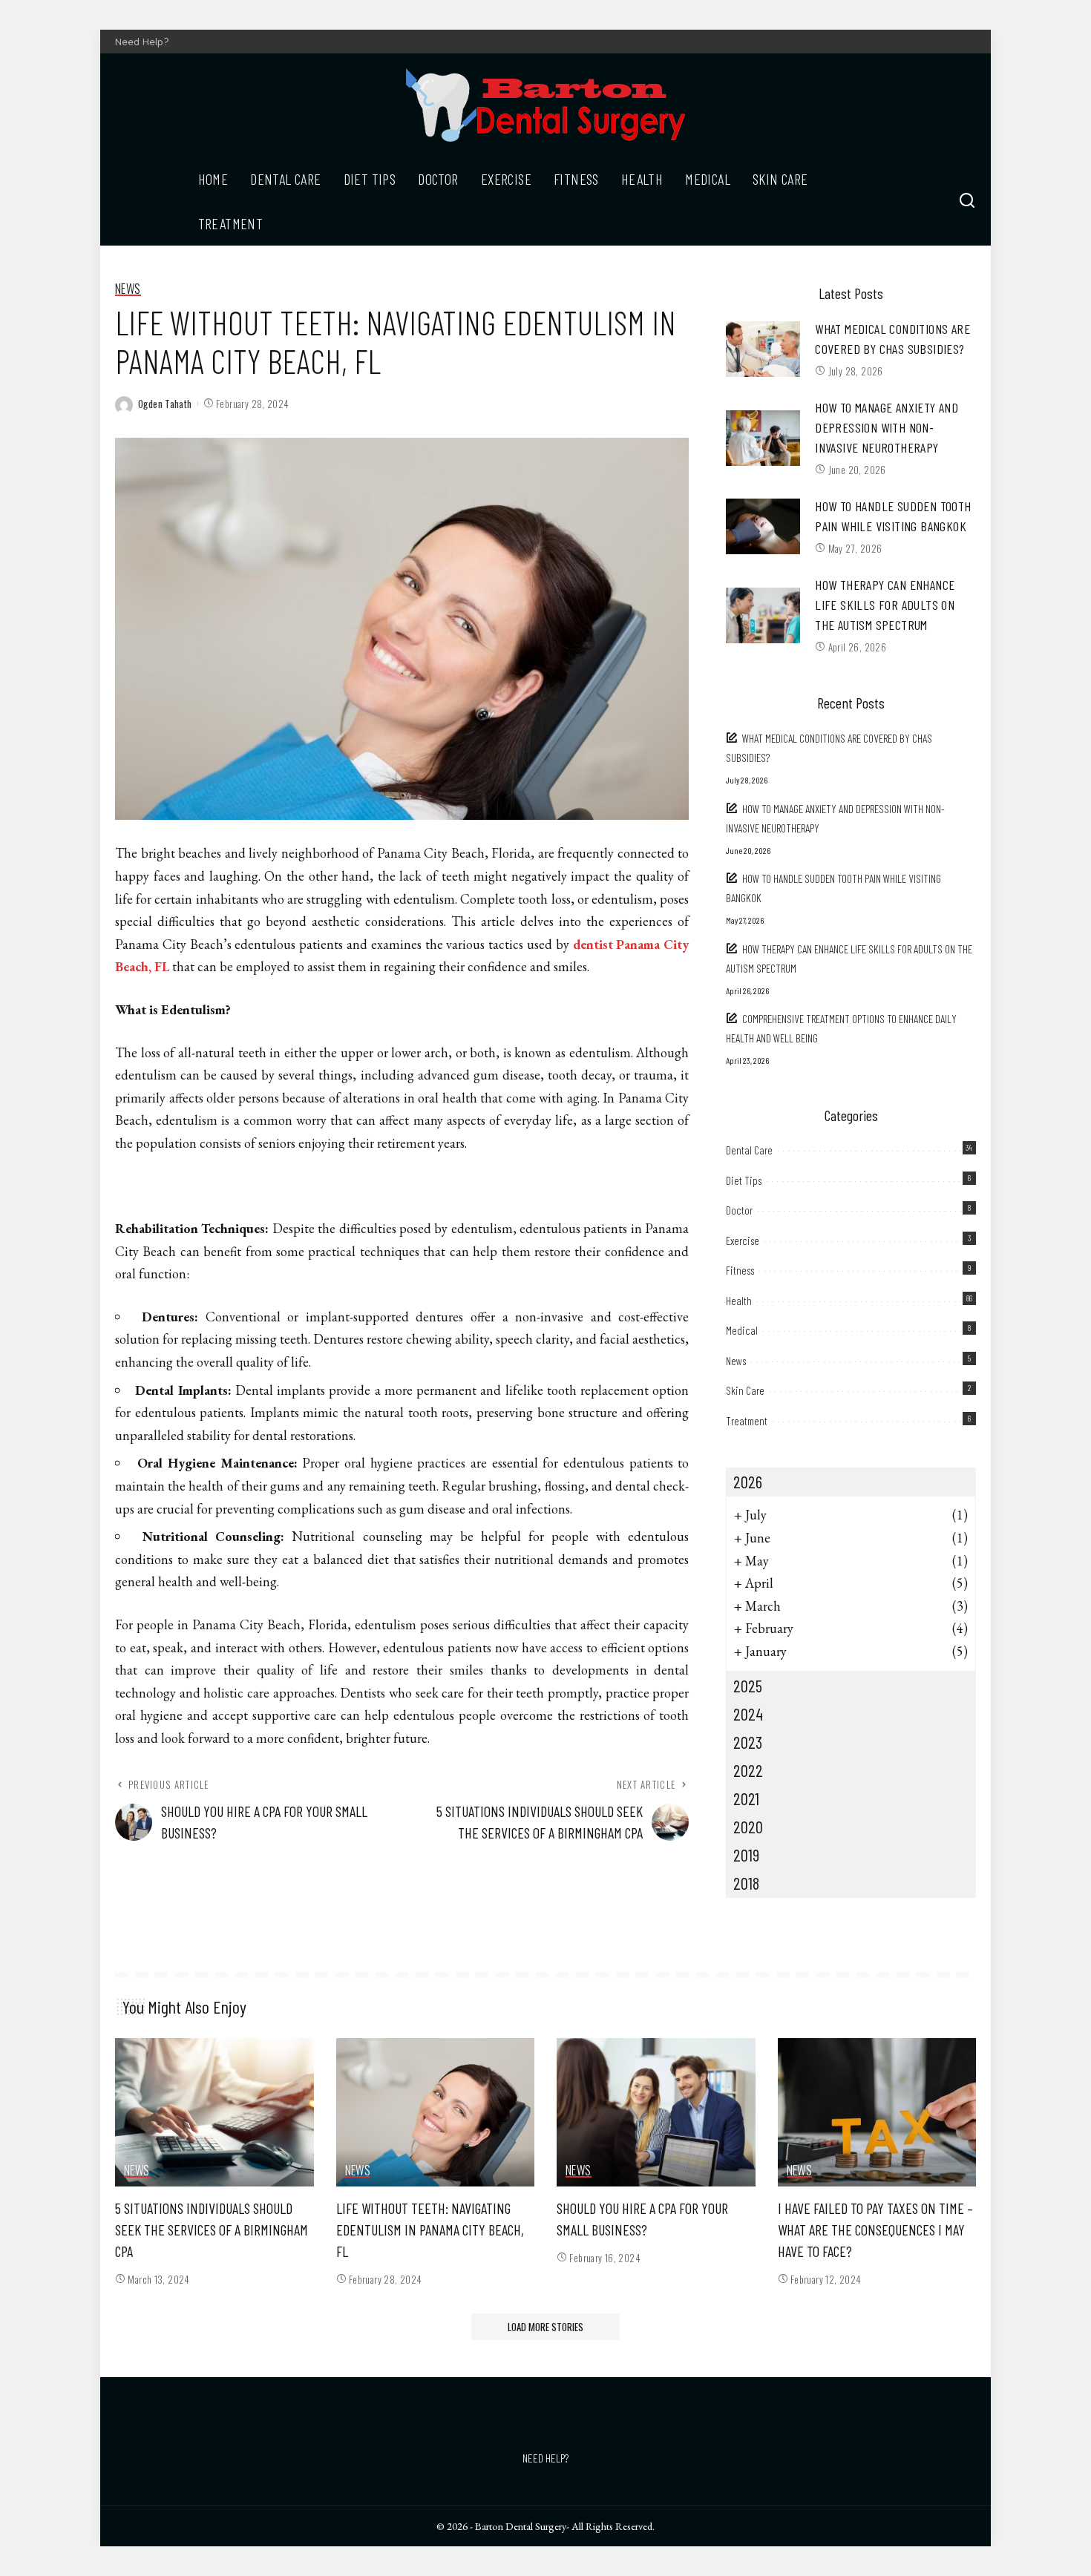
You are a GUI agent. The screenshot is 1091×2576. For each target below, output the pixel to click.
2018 (746, 1883)
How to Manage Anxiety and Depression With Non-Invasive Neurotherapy (887, 427)
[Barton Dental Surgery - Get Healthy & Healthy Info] (545, 105)
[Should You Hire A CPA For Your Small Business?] (656, 2113)
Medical (742, 1330)
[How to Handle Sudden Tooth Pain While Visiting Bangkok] (763, 526)
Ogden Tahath (165, 404)
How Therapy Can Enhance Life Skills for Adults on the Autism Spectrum (885, 605)
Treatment (747, 1421)
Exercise (743, 1241)
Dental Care (749, 1150)
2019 (746, 1855)
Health (739, 1301)
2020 (748, 1827)
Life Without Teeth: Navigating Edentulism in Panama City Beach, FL (430, 2230)
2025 (748, 1686)
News (128, 289)
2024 (748, 1714)
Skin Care (745, 1390)
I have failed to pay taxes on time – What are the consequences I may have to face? (875, 2230)
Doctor (739, 1210)
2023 (748, 1742)
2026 (748, 1482)
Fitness (740, 1270)
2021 (746, 1798)
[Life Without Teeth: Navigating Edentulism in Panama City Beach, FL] (436, 2113)
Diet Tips (744, 1180)
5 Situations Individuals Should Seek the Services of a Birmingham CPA (212, 2230)
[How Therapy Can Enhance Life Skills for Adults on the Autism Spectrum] (763, 615)
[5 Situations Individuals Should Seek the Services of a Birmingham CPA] (214, 2113)
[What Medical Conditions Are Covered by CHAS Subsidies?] (763, 349)
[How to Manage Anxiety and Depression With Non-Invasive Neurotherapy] (763, 438)
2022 (748, 1770)
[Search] (967, 201)
